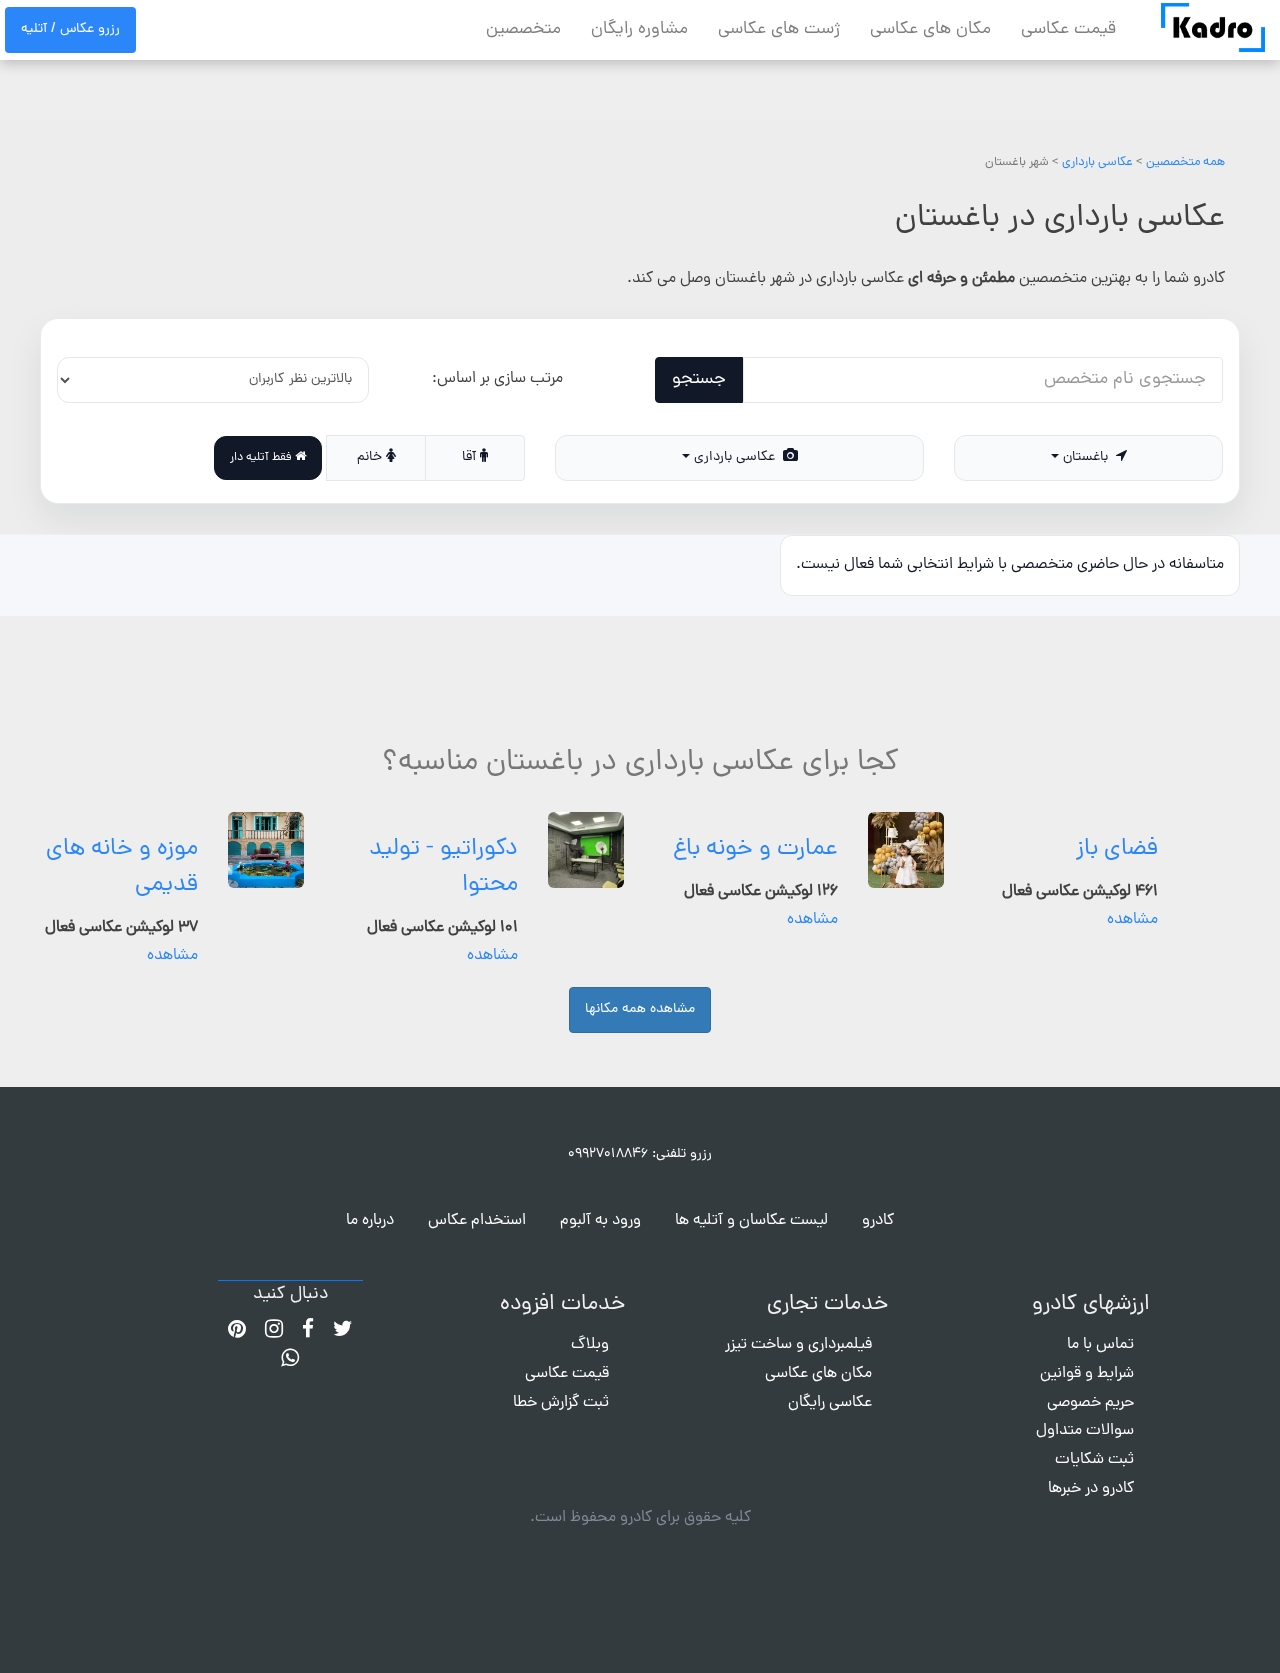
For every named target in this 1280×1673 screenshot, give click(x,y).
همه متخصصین (1185, 162)
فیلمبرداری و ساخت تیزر (798, 1345)
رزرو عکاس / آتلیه (70, 29)
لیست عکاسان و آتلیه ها (751, 1221)
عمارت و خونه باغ (755, 849)
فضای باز (1117, 849)
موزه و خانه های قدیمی (122, 867)
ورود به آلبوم (600, 1221)
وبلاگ (590, 1345)
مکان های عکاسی (930, 29)
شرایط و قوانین (1087, 1374)
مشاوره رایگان (639, 29)
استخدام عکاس (477, 1221)
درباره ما (370, 1221)
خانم (371, 457)
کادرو (878, 1221)
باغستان (1087, 457)
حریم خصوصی (1090, 1403)
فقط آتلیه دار (262, 458)
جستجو (699, 379)
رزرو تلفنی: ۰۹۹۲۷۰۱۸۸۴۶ (640, 1154)
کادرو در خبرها (1091, 1489)
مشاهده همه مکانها (640, 1009)
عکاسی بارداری (1097, 162)
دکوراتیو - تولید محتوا (443, 867)
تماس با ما (1100, 1345)
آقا (471, 457)
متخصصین (523, 29)
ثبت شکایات (1094, 1460)
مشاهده (1132, 920)
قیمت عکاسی (1068, 29)
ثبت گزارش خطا (561, 1403)
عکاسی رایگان (830, 1403)
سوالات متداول (1085, 1431)
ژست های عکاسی (779, 29)
